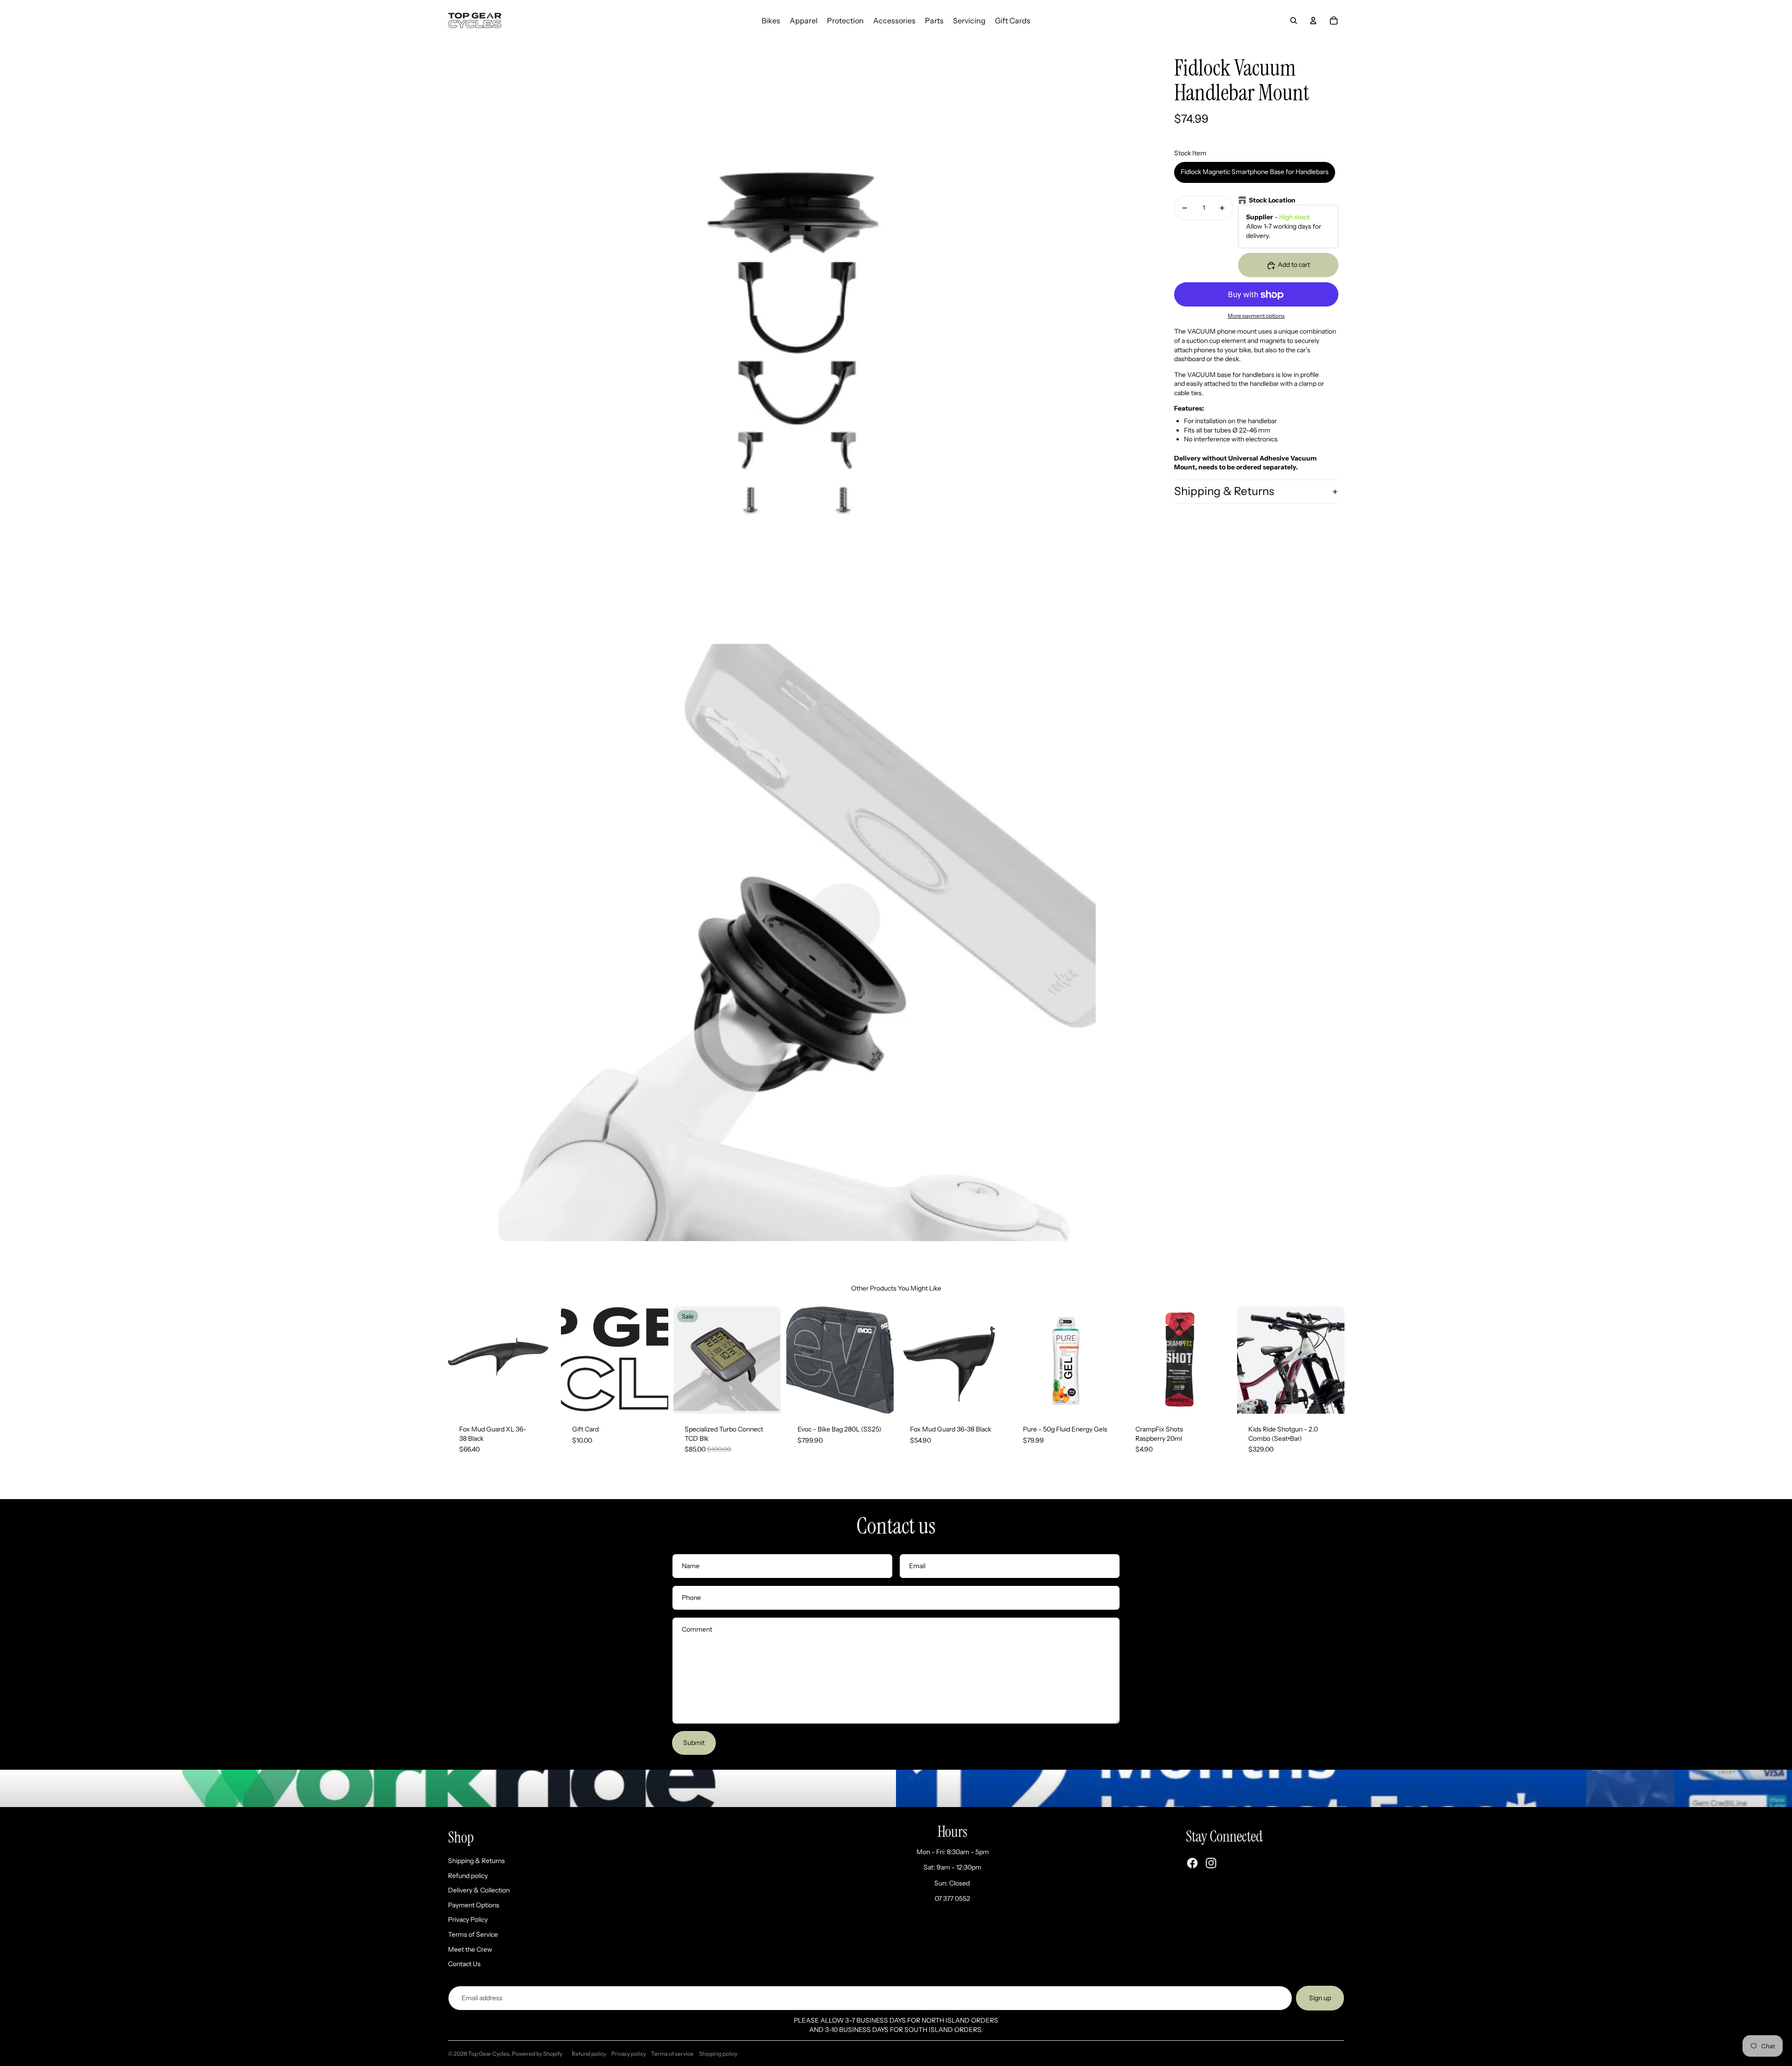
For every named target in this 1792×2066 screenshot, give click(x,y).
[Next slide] (548, 1360)
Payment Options (474, 1905)
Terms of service (672, 2054)
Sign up (1320, 1998)
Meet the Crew (470, 1949)
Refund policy (468, 1876)
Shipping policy (718, 2054)
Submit (694, 1743)
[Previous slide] (455, 1360)
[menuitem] (771, 21)
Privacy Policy (468, 1919)
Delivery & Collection (479, 1890)
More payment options (1256, 316)
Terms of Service (473, 1934)
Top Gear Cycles (489, 2054)
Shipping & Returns (1224, 492)
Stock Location (1272, 200)
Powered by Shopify (537, 2054)
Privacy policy (629, 2054)
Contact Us (464, 1964)
